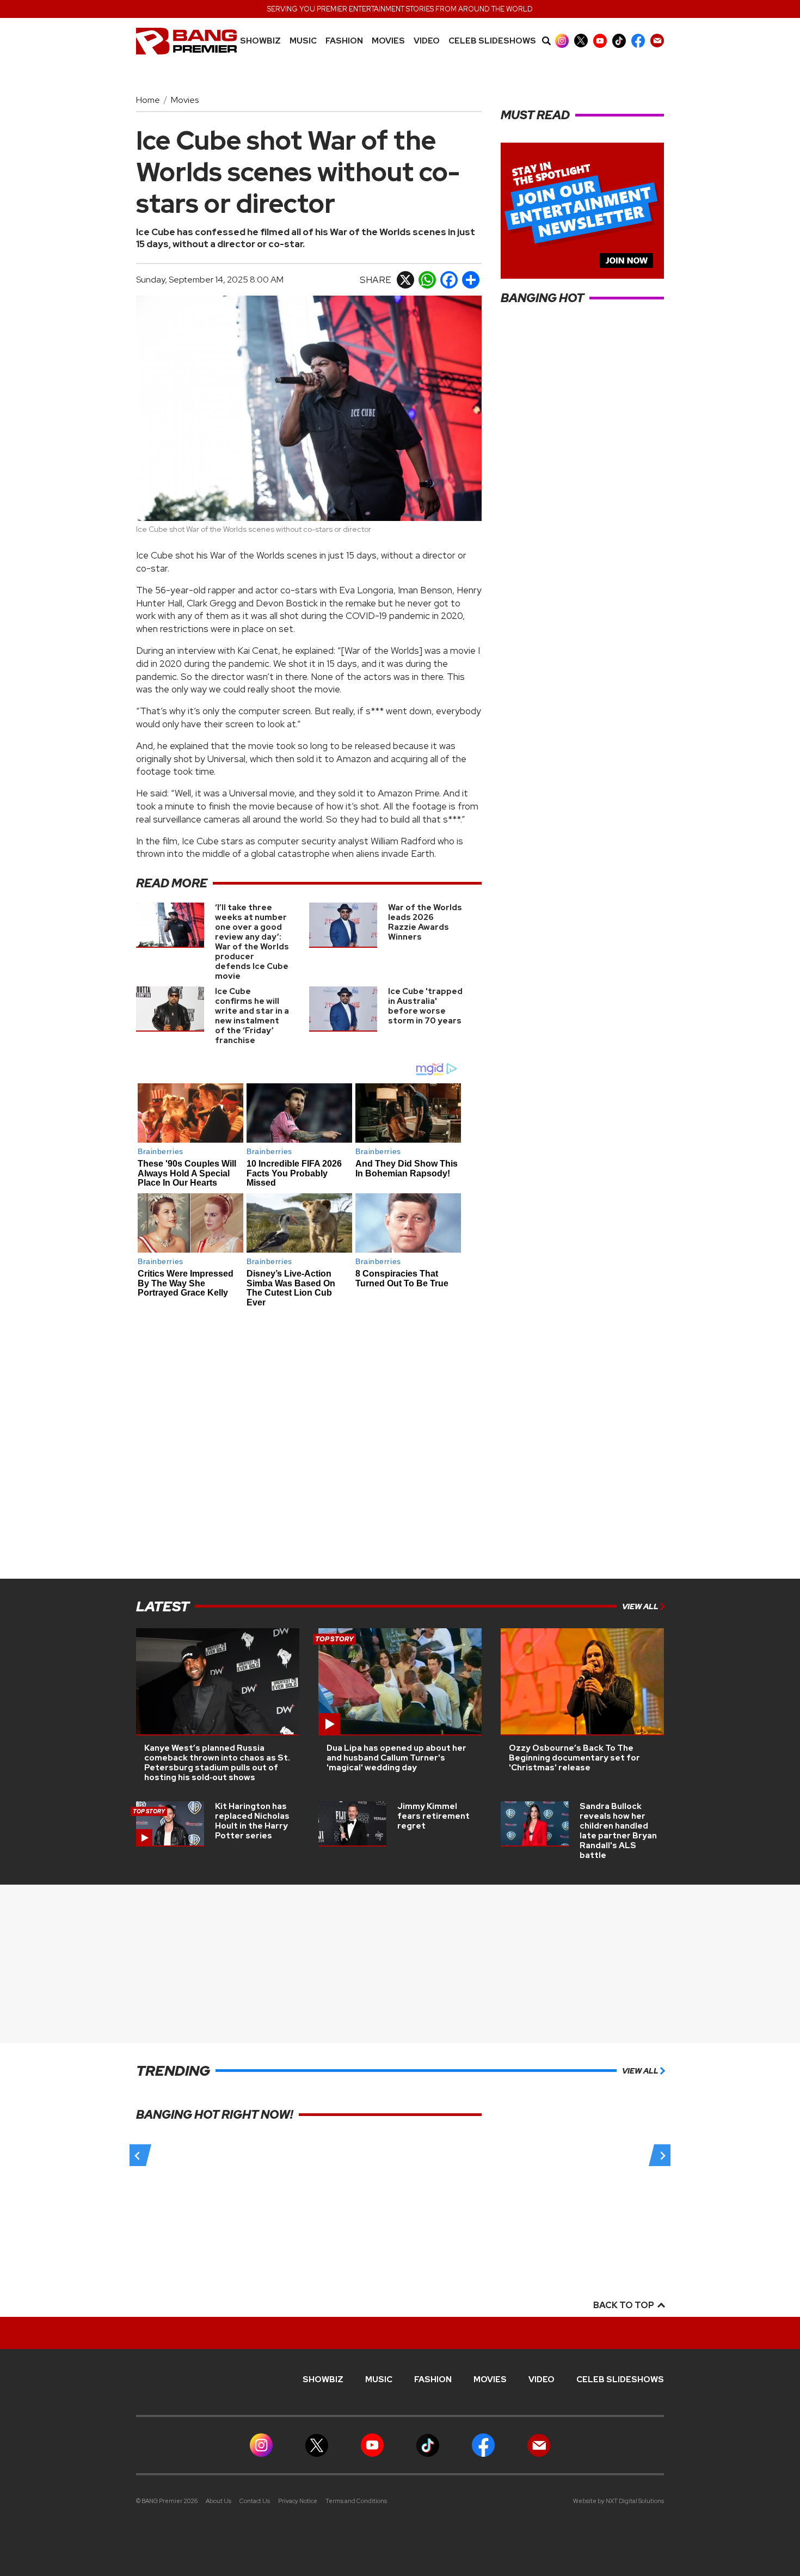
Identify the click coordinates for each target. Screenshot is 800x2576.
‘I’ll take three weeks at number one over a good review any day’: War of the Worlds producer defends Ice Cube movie (252, 942)
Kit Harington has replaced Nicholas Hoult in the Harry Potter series (252, 1821)
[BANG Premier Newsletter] (657, 41)
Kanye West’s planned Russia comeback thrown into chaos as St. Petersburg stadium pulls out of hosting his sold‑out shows (217, 1763)
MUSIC (303, 41)
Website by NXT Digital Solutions (619, 2501)
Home (148, 100)
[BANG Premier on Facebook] (638, 41)
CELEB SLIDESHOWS (492, 41)
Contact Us (255, 2501)
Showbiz (260, 41)
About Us (219, 2501)
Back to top (624, 2305)
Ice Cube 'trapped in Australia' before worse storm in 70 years (425, 1006)
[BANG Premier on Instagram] (562, 41)
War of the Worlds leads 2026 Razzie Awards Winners (425, 922)
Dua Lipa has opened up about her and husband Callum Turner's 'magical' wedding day (396, 1758)
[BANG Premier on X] (581, 41)
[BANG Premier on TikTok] (619, 41)
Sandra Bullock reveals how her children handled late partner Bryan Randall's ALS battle (618, 1831)
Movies (388, 41)
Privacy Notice (298, 2501)
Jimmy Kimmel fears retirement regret (433, 1816)
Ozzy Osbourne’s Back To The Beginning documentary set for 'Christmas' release (574, 1758)
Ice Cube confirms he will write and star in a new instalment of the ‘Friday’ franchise (252, 1016)
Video (427, 41)
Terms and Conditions (356, 2501)
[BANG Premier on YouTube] (600, 41)
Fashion (344, 41)
